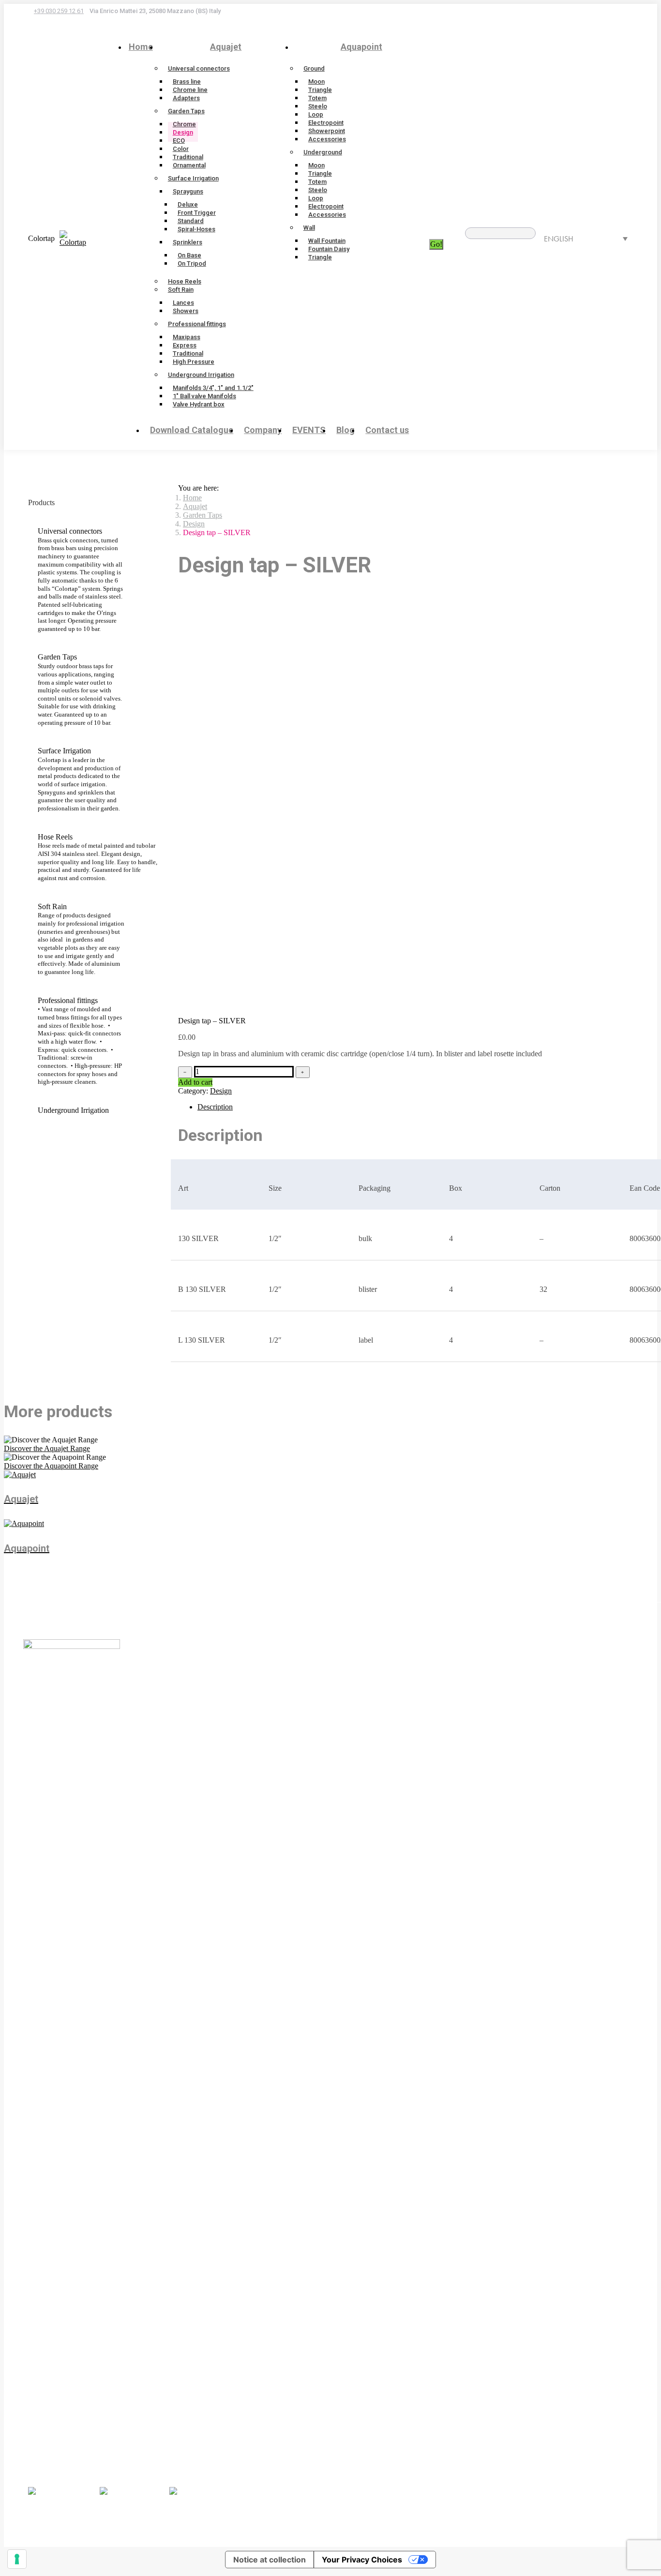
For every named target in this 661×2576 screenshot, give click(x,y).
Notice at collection (270, 2560)
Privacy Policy (280, 2517)
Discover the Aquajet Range (47, 1448)
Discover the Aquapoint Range (51, 1466)
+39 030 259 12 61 (59, 11)
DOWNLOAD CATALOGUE (96, 2457)
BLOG (150, 2441)
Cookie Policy (330, 2517)
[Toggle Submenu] (151, 580)
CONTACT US (164, 2449)
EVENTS (155, 2433)
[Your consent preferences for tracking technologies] (17, 2559)
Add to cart (195, 1082)
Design (221, 1091)
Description (215, 1107)
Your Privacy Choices (362, 2560)
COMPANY (67, 2465)
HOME (59, 2449)
